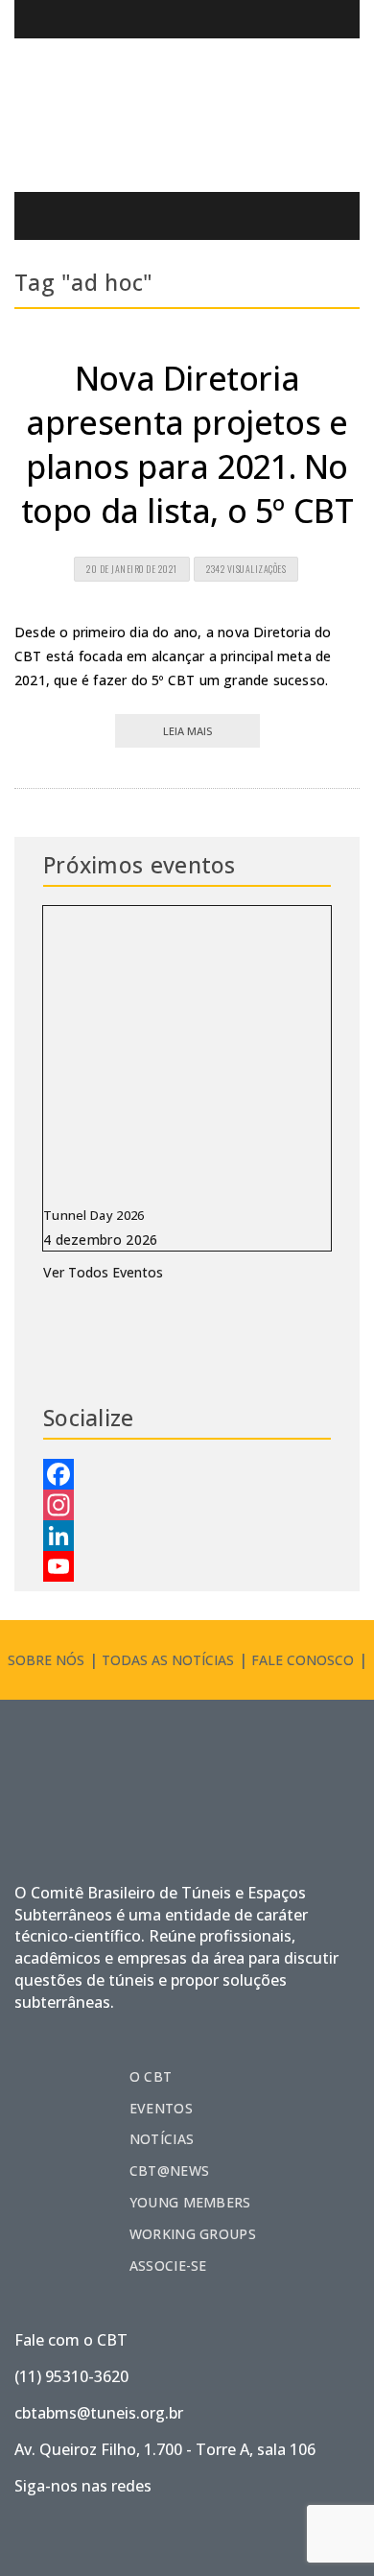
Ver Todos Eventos (103, 1272)
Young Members (190, 2202)
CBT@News (169, 2171)
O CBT (151, 2076)
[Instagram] (187, 1505)
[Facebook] (187, 1474)
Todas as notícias (168, 1660)
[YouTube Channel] (187, 1566)
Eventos (161, 2108)
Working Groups (193, 2234)
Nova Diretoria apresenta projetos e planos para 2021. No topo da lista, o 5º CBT (187, 444)
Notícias (162, 2139)
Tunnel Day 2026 (94, 1215)
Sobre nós (46, 1660)
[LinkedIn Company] (187, 1536)
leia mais (187, 731)
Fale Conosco (303, 1660)
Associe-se (168, 2266)
